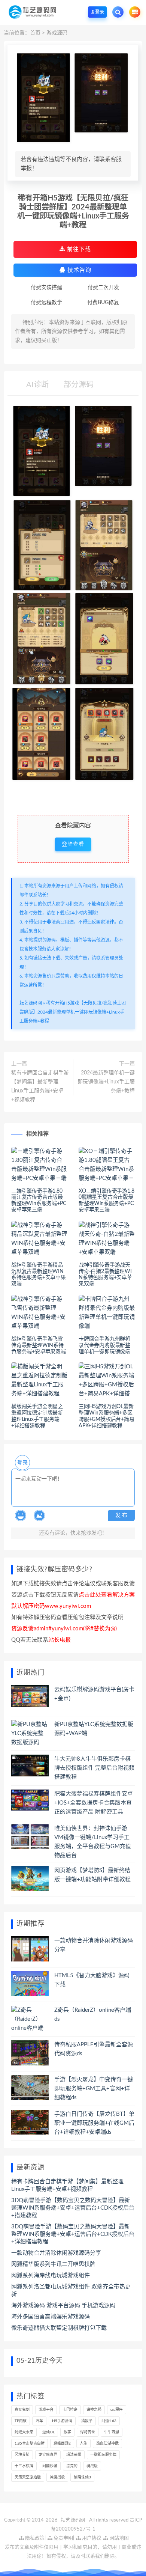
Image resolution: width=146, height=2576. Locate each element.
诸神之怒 (94, 2410)
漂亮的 (72, 2466)
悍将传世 (88, 2432)
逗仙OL (48, 2432)
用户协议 (91, 2538)
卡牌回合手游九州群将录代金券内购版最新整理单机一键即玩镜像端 (104, 1345)
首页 (35, 33)
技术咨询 (78, 270)
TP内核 (21, 2421)
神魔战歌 (57, 2477)
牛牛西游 (112, 2432)
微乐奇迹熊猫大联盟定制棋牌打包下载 (59, 2328)
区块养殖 (22, 2455)
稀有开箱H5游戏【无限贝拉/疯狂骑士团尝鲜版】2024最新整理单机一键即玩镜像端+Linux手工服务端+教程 (73, 1012)
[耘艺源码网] (32, 12)
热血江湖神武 (107, 2443)
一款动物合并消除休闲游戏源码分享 (56, 2253)
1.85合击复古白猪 (30, 2443)
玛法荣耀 (74, 2455)
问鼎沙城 (50, 2466)
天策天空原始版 (28, 2477)
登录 (22, 1463)
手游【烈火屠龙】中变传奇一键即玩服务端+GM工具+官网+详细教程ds (94, 2089)
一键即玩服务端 (103, 2455)
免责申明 (63, 2538)
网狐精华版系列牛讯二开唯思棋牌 (53, 2264)
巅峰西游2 (62, 2443)
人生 (83, 2443)
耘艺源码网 (31, 1003)
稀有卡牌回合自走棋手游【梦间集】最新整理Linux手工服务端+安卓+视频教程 (40, 1086)
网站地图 (118, 2538)
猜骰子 (87, 2421)
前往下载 (78, 249)
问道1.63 (109, 2421)
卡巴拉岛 (70, 2410)
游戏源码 (57, 33)
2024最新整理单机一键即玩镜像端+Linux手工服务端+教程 (106, 1082)
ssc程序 (117, 2410)
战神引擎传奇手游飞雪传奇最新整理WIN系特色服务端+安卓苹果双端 (39, 1345)
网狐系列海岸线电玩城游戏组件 (51, 2275)
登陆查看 (73, 844)
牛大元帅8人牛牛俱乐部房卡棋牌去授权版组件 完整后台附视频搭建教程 (94, 1768)
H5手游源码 (62, 2421)
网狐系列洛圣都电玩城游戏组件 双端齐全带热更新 (71, 2291)
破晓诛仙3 (82, 2477)
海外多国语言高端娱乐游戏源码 (51, 2317)
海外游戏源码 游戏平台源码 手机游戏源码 (63, 2306)
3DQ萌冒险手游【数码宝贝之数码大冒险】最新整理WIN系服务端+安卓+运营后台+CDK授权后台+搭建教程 (73, 2208)
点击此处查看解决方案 (107, 1595)
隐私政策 (34, 2538)
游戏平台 (46, 2410)
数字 (67, 2432)
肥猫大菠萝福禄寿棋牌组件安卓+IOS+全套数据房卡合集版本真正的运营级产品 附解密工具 (94, 1803)
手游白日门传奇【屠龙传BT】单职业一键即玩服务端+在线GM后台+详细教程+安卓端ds (94, 2123)
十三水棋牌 (24, 2466)
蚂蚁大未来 (24, 2432)
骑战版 (92, 2466)
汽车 (39, 2421)
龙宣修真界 (48, 2455)
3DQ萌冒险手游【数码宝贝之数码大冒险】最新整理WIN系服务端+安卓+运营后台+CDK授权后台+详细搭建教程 (73, 2234)
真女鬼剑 (22, 2410)
